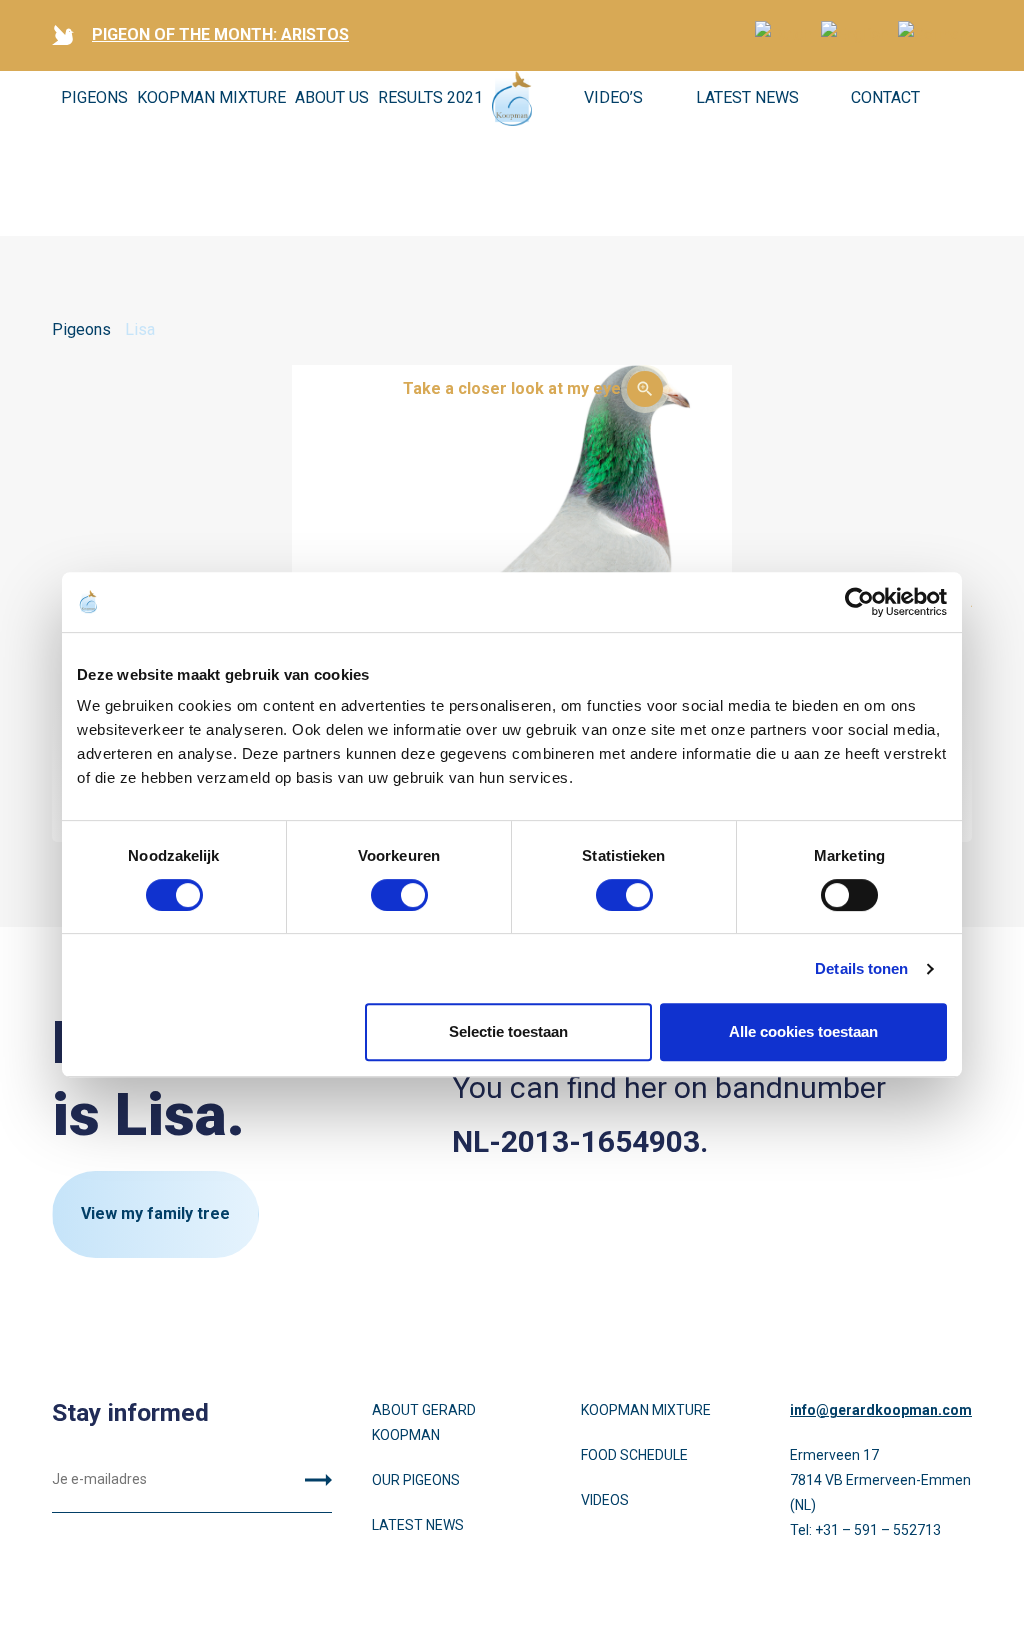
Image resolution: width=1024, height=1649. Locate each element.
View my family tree (155, 1213)
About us (332, 97)
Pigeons (94, 97)
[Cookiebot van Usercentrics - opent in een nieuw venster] (859, 602)
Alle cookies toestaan (803, 1031)
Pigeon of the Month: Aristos (220, 34)
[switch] (399, 895)
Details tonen (861, 968)
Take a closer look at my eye (512, 388)
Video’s (613, 97)
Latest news (747, 97)
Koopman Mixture (211, 97)
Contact (885, 97)
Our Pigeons (416, 1480)
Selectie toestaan (508, 1031)
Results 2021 (430, 97)
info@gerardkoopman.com (881, 1410)
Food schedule (634, 1455)
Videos (605, 1500)
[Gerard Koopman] (512, 98)
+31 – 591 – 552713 (878, 1530)
